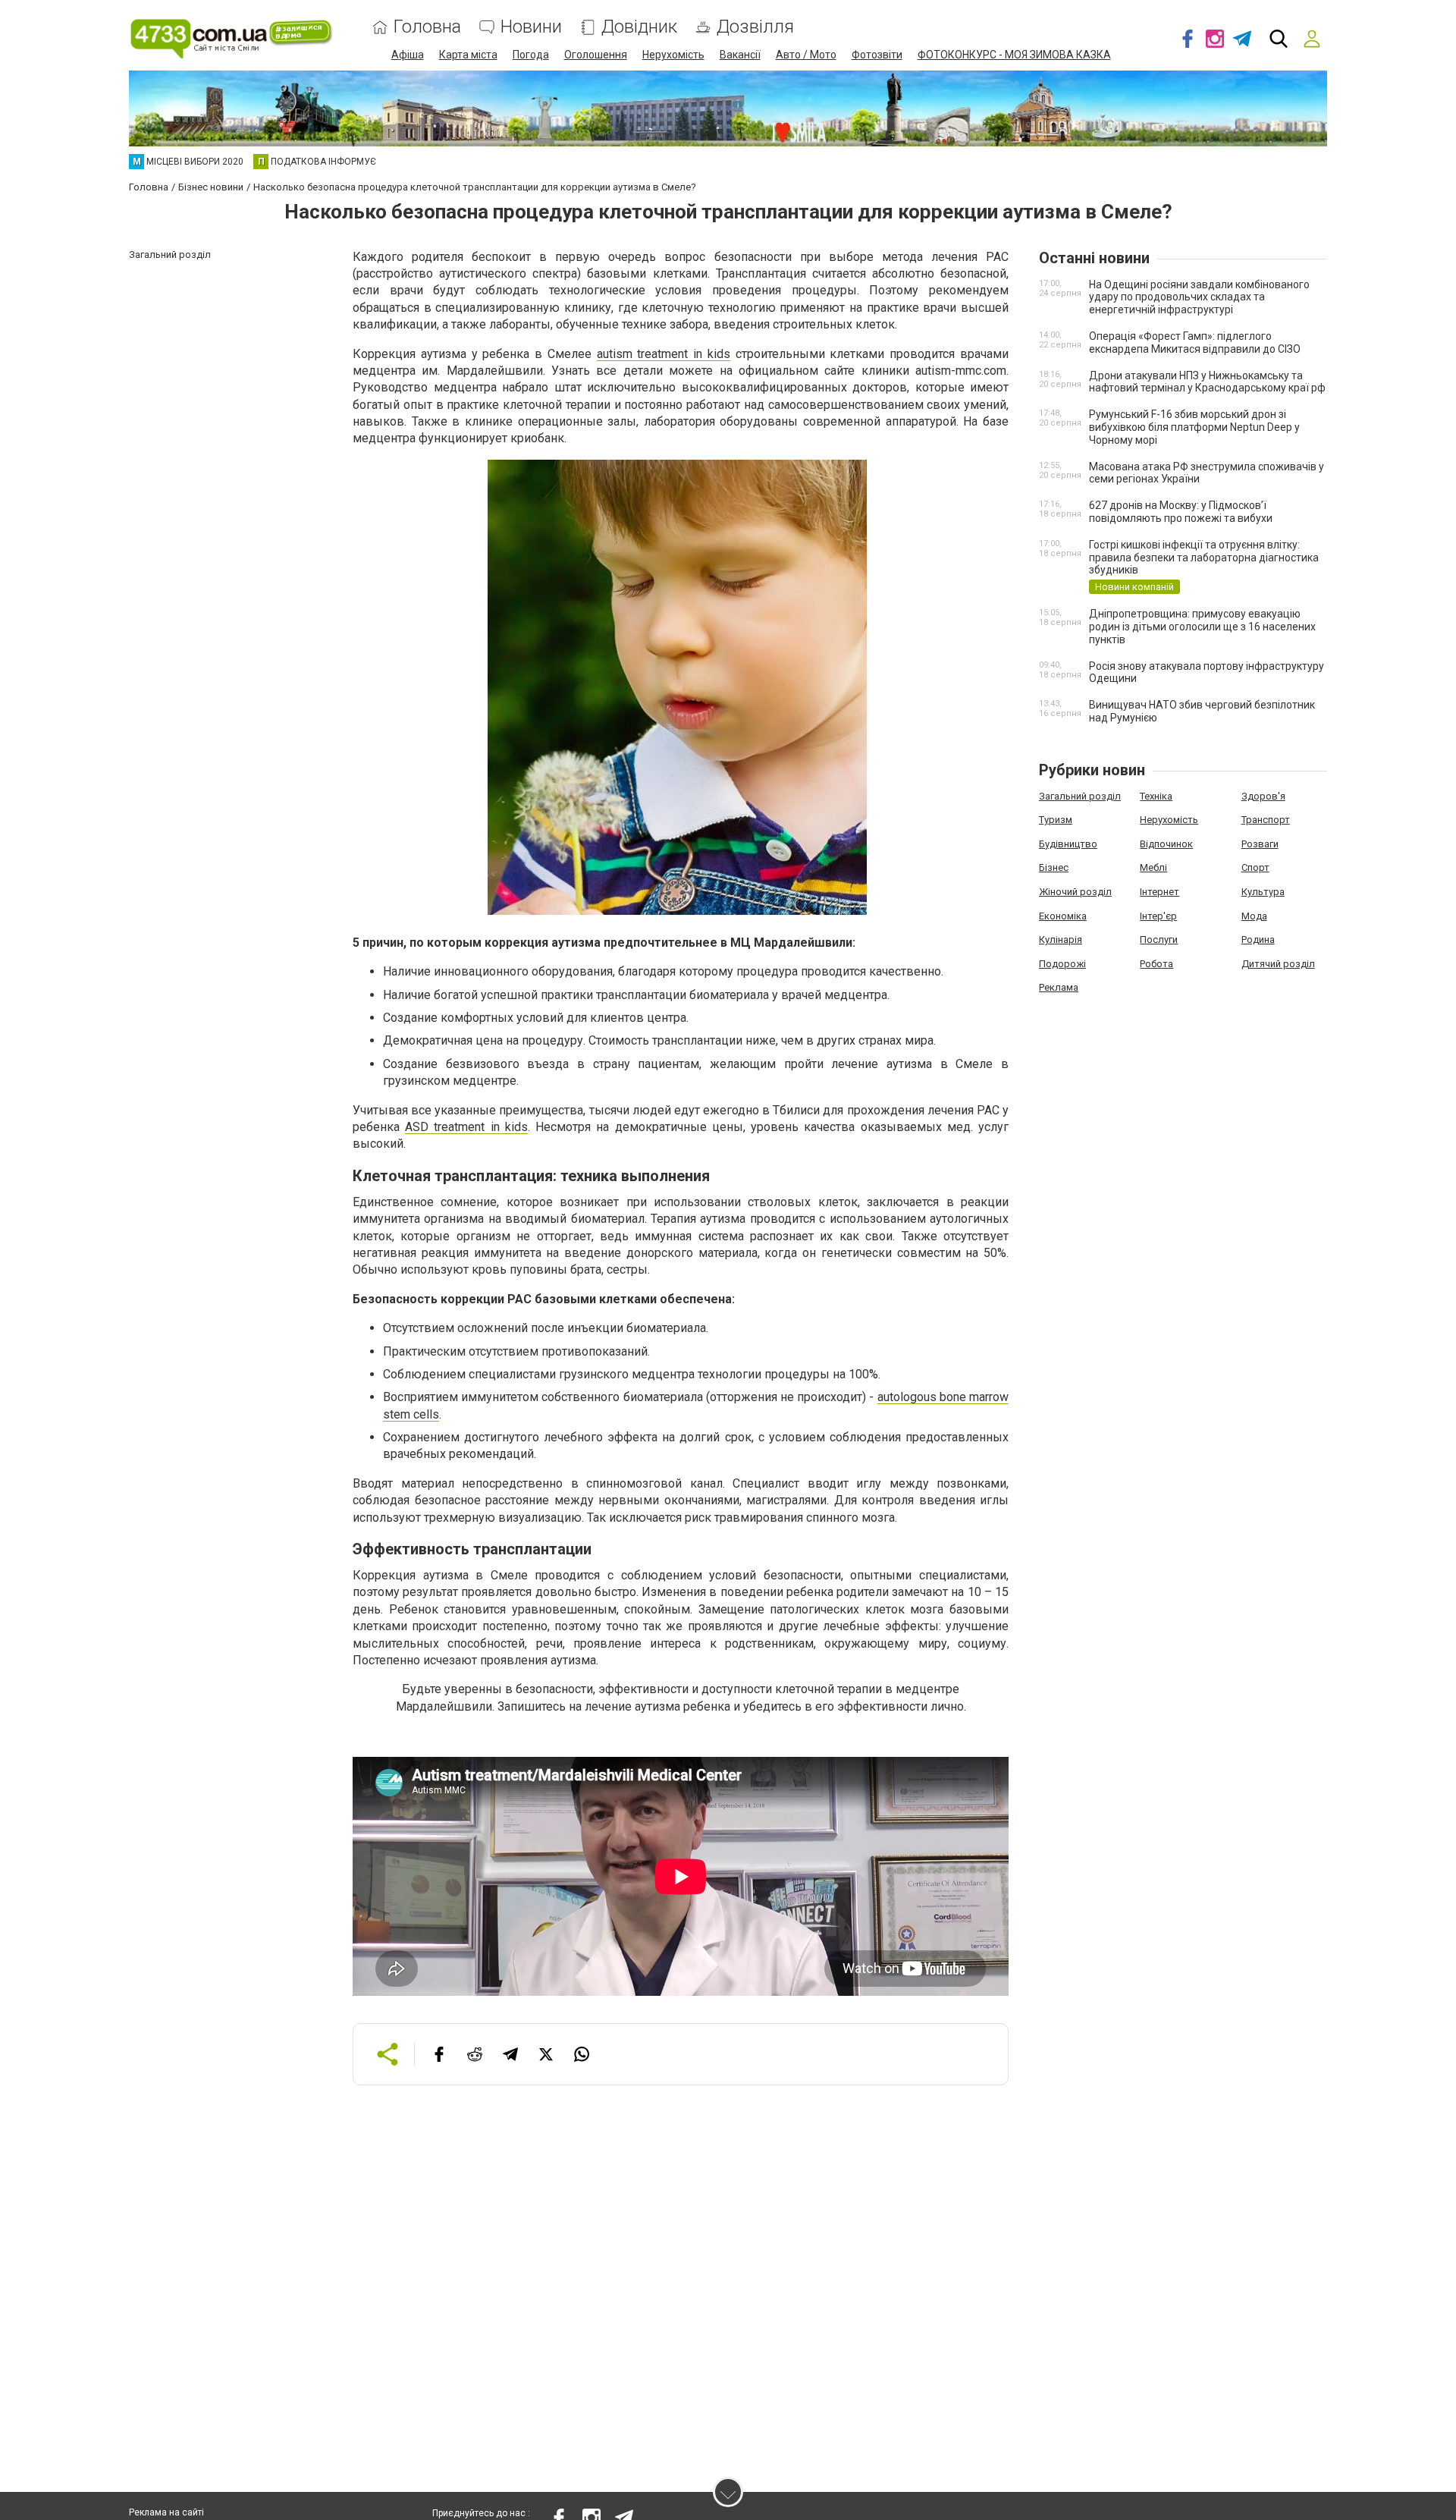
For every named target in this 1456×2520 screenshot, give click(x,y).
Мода (1254, 916)
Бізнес (1054, 867)
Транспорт (1266, 820)
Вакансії (740, 55)
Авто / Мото (806, 55)
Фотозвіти (877, 55)
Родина (1258, 940)
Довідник (639, 27)
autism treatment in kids (664, 354)
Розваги (1260, 844)
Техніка (1156, 796)
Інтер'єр (1158, 916)
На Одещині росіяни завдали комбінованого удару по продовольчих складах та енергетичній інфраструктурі (1199, 297)
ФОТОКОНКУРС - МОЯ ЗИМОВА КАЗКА (1014, 55)
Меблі (1153, 867)
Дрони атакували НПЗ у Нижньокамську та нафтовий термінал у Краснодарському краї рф (1207, 382)
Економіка (1063, 916)
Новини (531, 27)
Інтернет (1159, 892)
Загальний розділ (1080, 796)
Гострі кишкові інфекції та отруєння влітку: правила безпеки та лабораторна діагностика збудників (1204, 558)
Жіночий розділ (1075, 892)
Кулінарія (1061, 940)
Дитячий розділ (1278, 964)
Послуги (1159, 940)
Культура (1263, 892)
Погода (531, 55)
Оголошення (596, 55)
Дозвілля (755, 27)
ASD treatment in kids (466, 1127)
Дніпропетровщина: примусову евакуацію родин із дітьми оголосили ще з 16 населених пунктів (1202, 627)
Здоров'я (1263, 796)
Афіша (408, 55)
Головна (427, 27)
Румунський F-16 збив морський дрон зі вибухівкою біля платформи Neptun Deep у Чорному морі (1194, 427)
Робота (1156, 964)
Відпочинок (1166, 844)
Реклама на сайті (166, 2512)
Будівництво (1068, 844)
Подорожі (1062, 964)
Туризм (1056, 820)
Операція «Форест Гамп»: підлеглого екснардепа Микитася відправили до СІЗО (1195, 342)
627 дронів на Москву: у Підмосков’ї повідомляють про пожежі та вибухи (1181, 512)
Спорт (1255, 867)
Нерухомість (673, 55)
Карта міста (468, 55)
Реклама (1059, 987)
